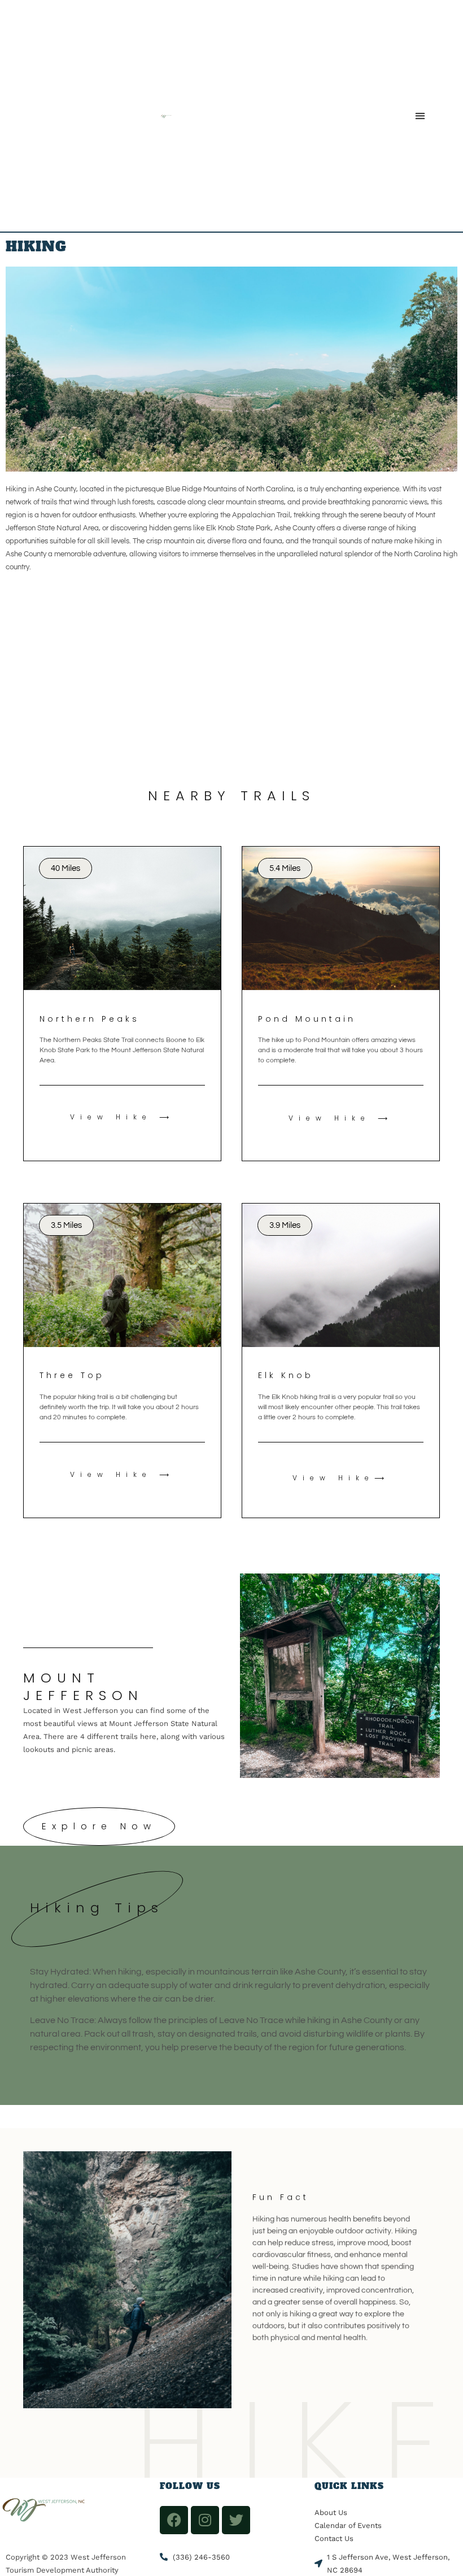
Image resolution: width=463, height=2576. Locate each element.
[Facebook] (174, 2520)
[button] (420, 116)
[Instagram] (205, 2520)
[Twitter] (236, 2520)
